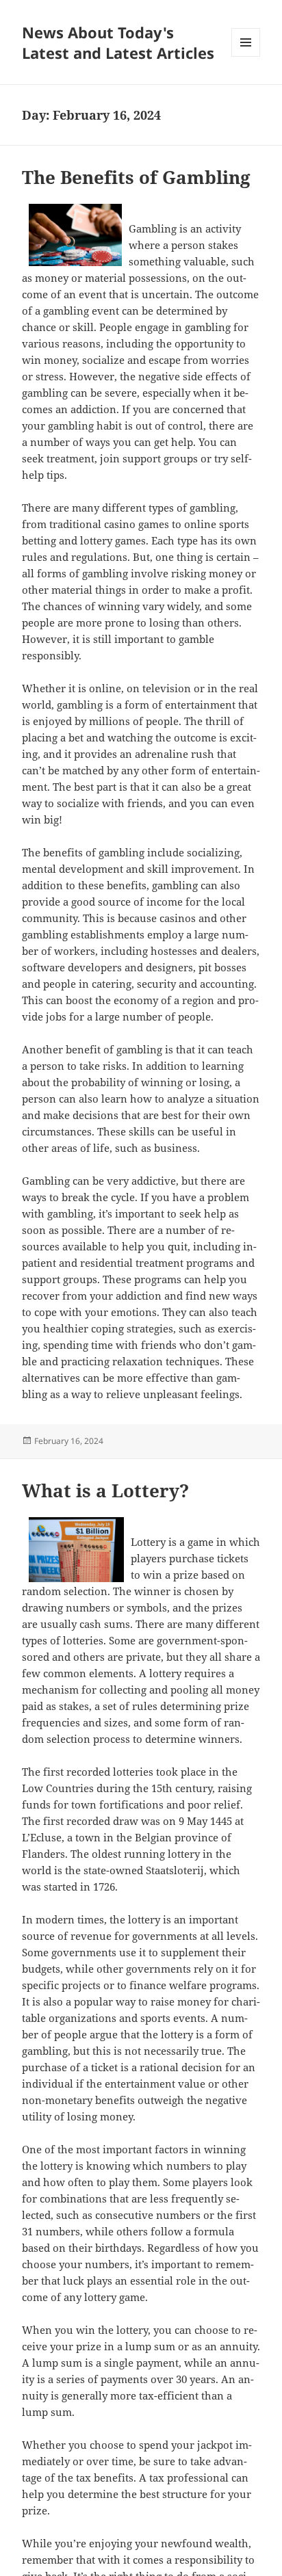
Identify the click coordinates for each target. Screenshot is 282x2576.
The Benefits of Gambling (136, 177)
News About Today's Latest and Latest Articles (118, 42)
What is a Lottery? (105, 1490)
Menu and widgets (246, 56)
